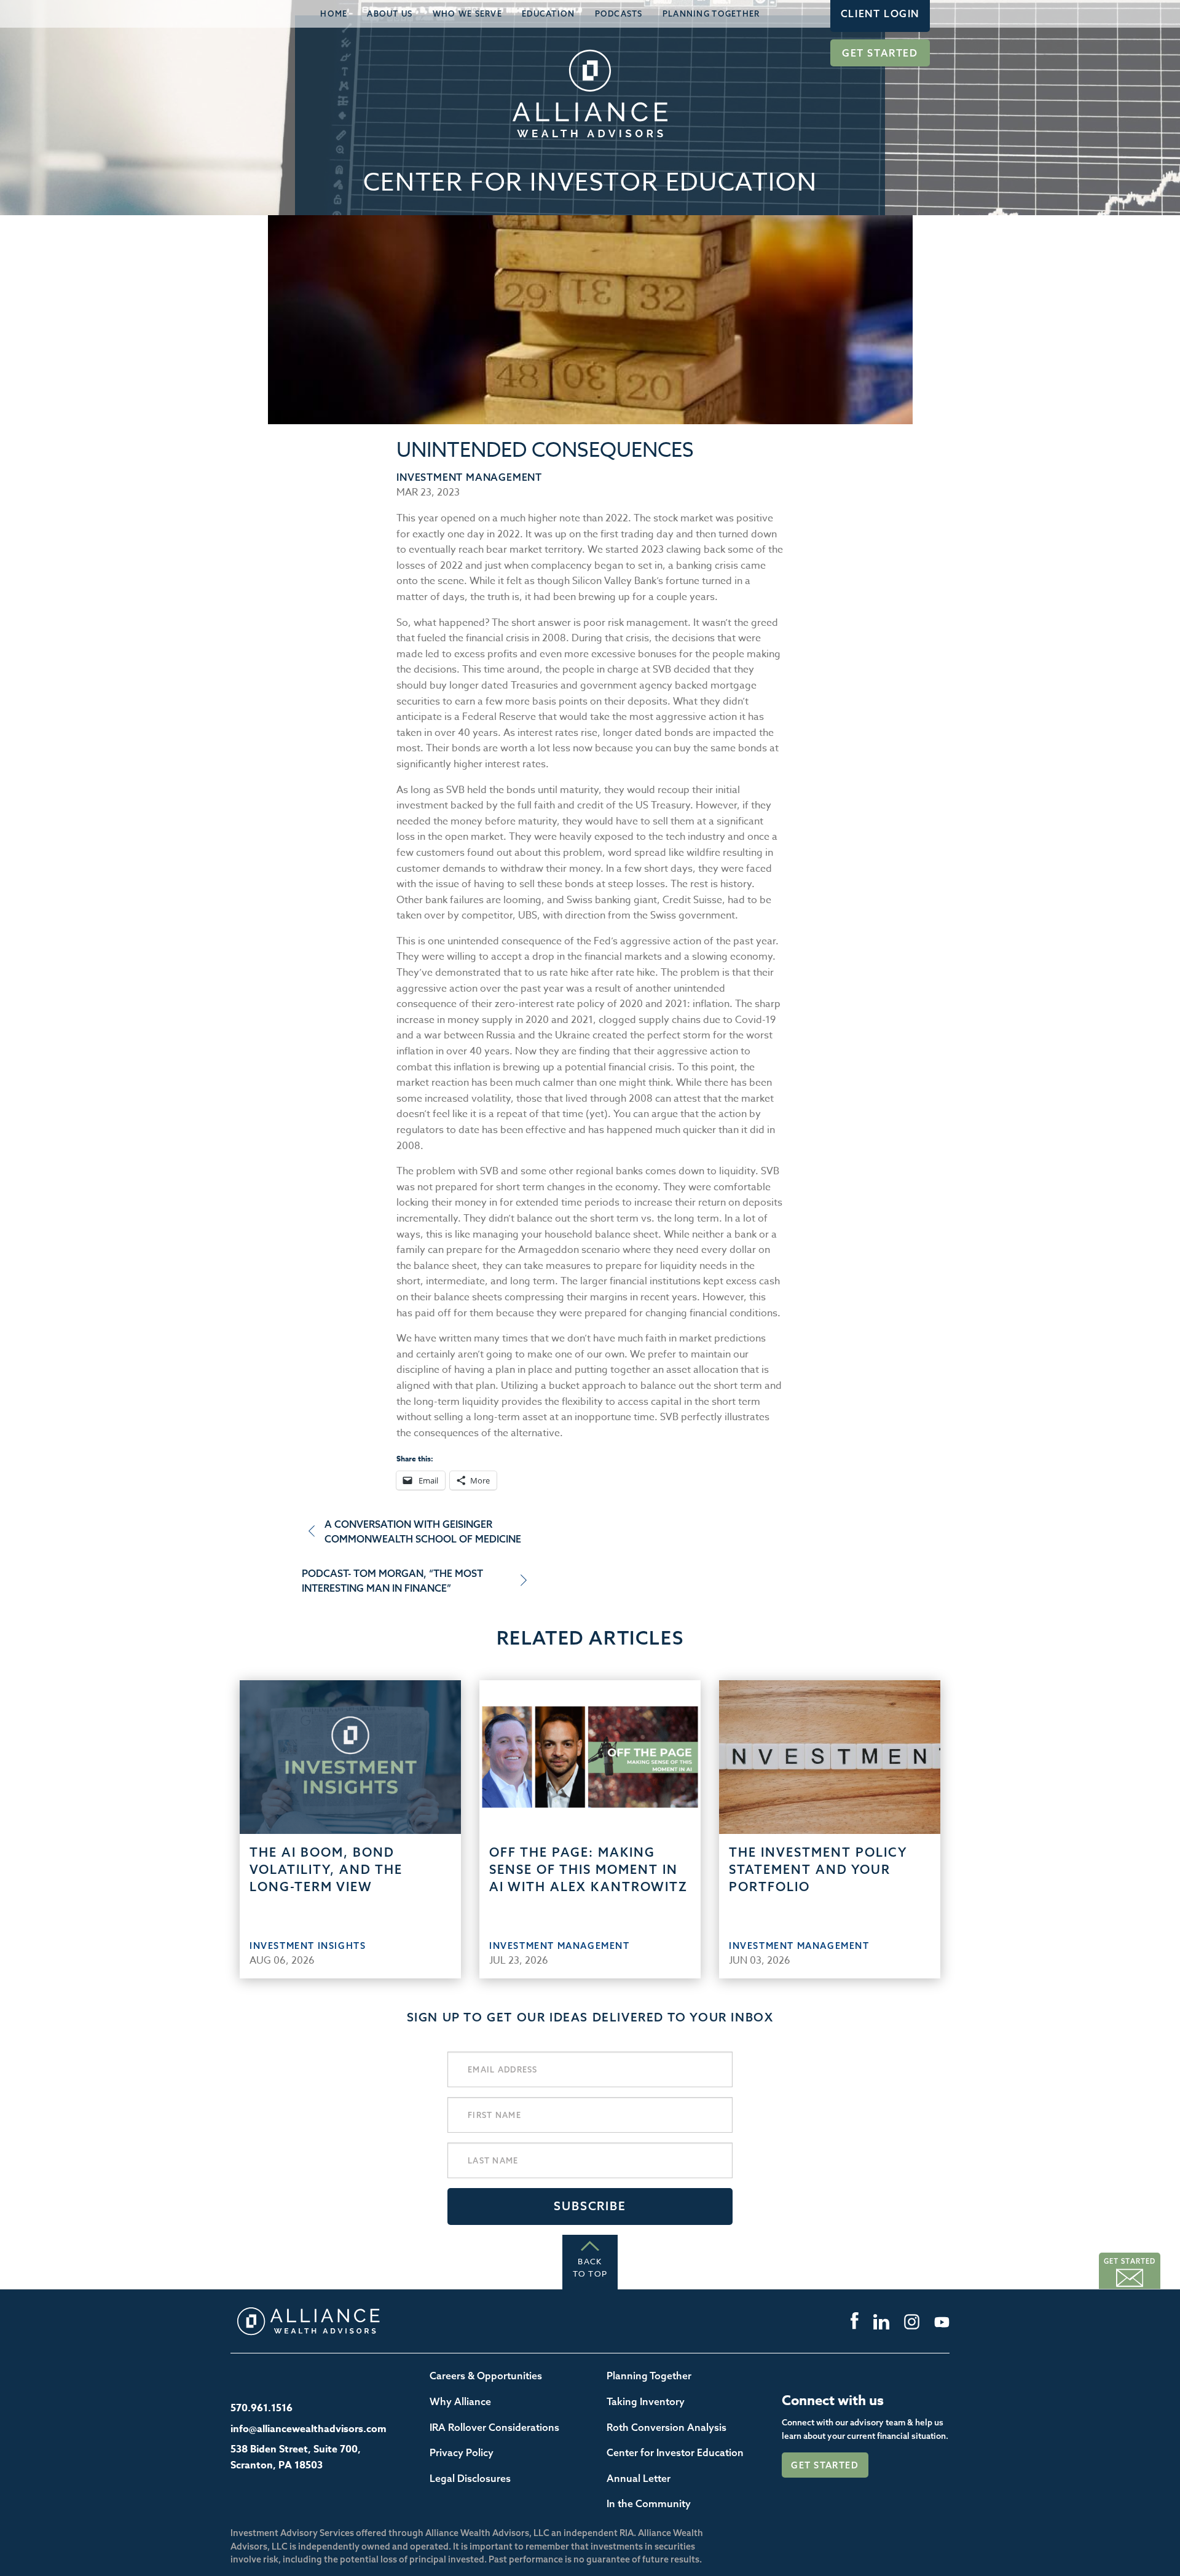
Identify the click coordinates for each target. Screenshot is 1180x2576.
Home (334, 14)
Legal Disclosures (470, 2478)
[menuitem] (334, 14)
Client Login (880, 14)
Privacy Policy (462, 2452)
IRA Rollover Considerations (494, 2427)
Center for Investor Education (675, 2452)
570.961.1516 (262, 2408)
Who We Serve (467, 14)
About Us (390, 14)
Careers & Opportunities (486, 2376)
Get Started (880, 53)
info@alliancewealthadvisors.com (309, 2429)
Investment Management (469, 477)
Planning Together (711, 14)
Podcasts (619, 14)
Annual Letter (639, 2478)
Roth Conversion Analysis (667, 2427)
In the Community (649, 2503)
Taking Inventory (646, 2401)
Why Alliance (460, 2401)
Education (549, 14)
